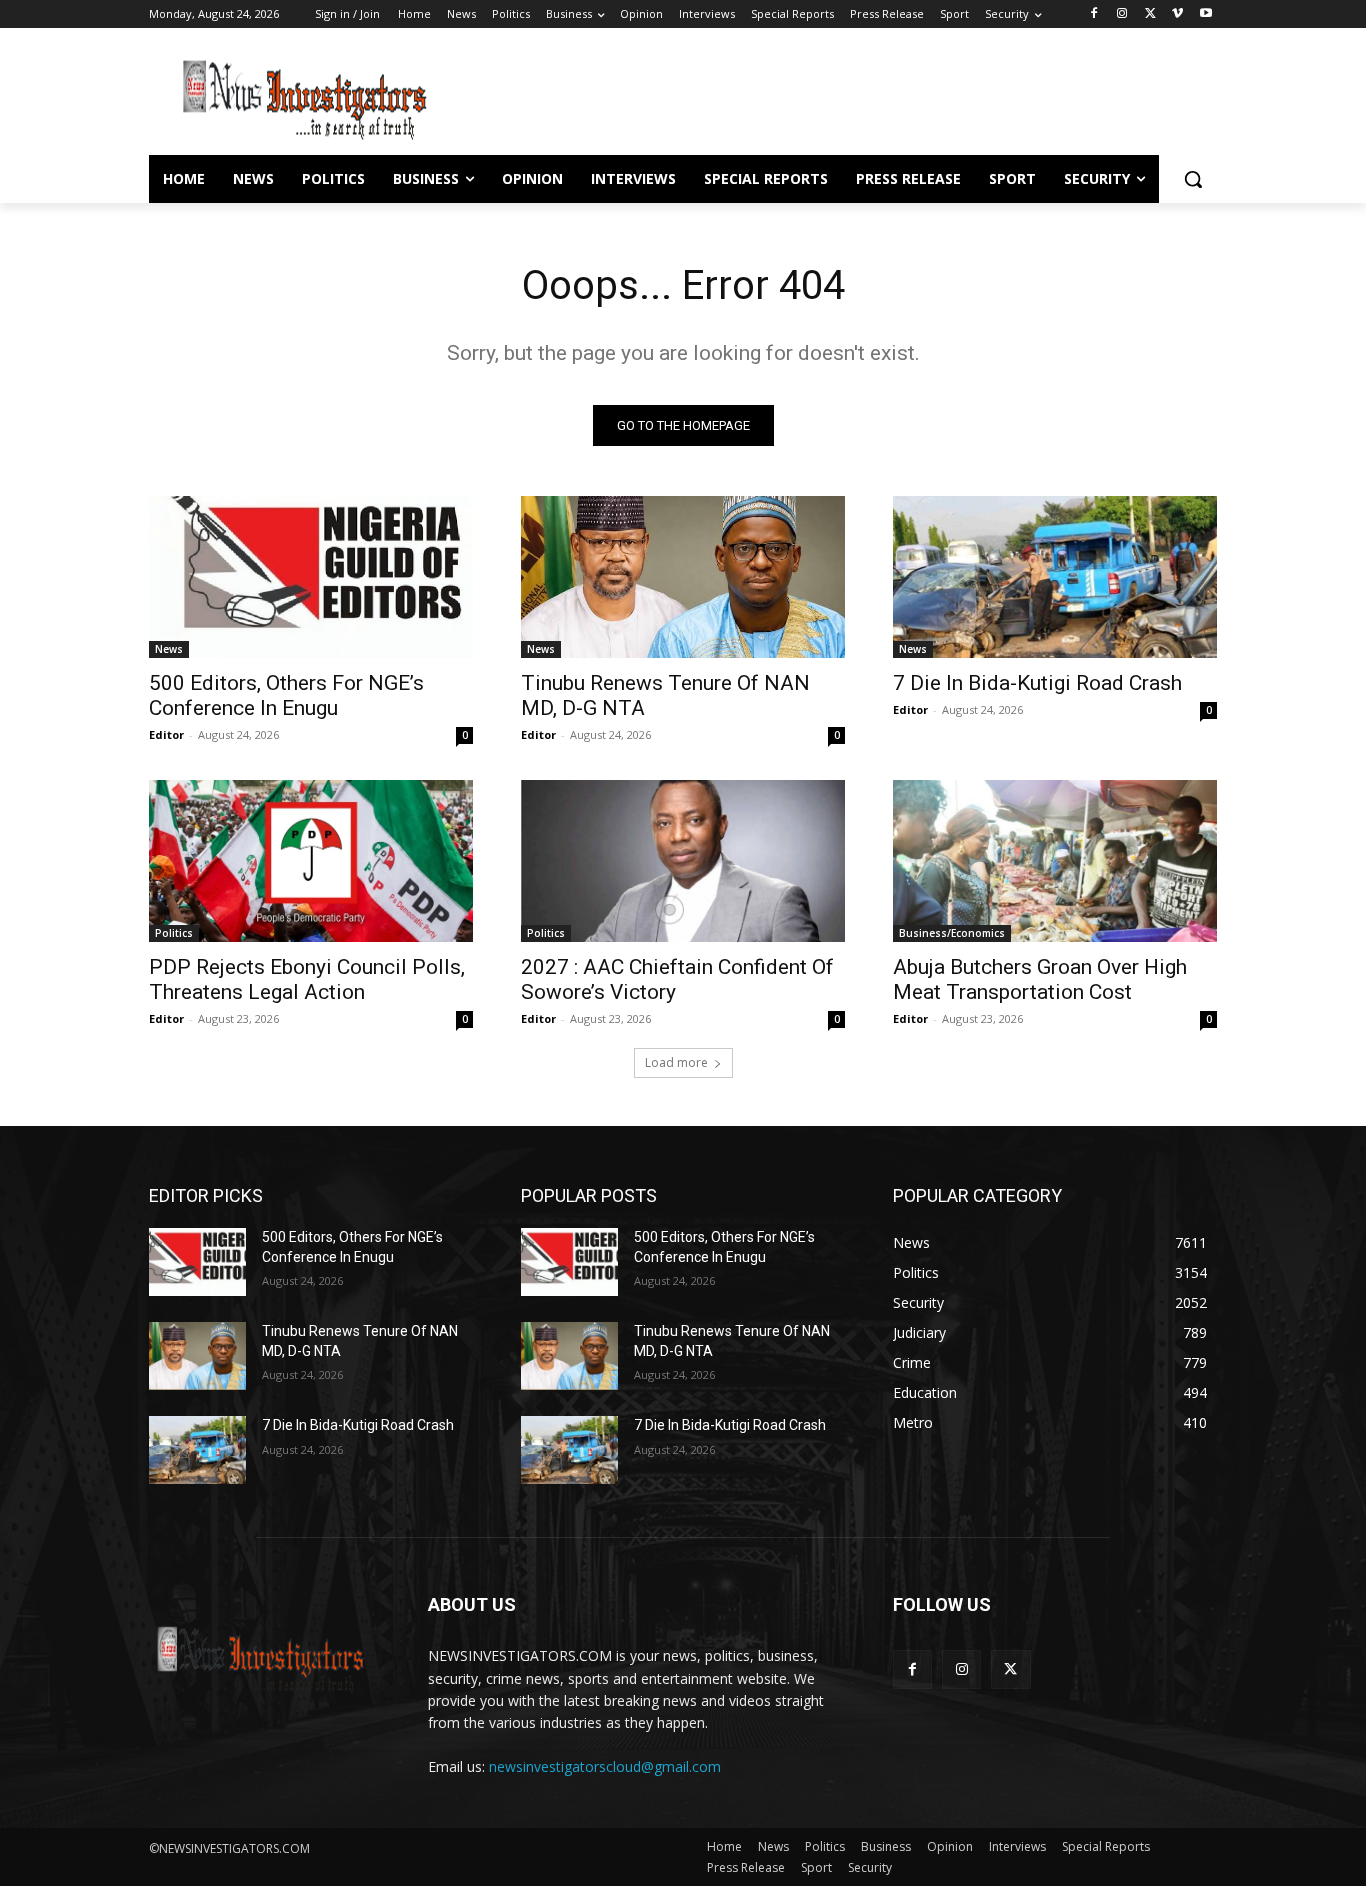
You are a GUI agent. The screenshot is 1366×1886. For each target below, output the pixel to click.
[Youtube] (1205, 14)
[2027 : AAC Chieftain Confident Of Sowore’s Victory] (683, 861)
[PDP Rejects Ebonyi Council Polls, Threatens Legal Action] (311, 861)
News (169, 649)
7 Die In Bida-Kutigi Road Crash (1037, 683)
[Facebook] (1094, 14)
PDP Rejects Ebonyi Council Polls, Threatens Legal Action (307, 979)
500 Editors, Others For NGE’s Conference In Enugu (286, 695)
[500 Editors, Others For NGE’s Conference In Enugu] (311, 577)
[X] (1150, 14)
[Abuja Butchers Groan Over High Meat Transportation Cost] (1055, 861)
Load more (676, 1062)
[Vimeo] (1177, 14)
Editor (166, 734)
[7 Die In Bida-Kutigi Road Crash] (1055, 577)
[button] (1193, 179)
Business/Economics (952, 933)
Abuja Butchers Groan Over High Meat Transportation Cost (1040, 979)
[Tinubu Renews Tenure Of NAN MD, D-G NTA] (683, 577)
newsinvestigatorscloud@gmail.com (605, 1766)
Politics (174, 933)
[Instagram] (1122, 14)
